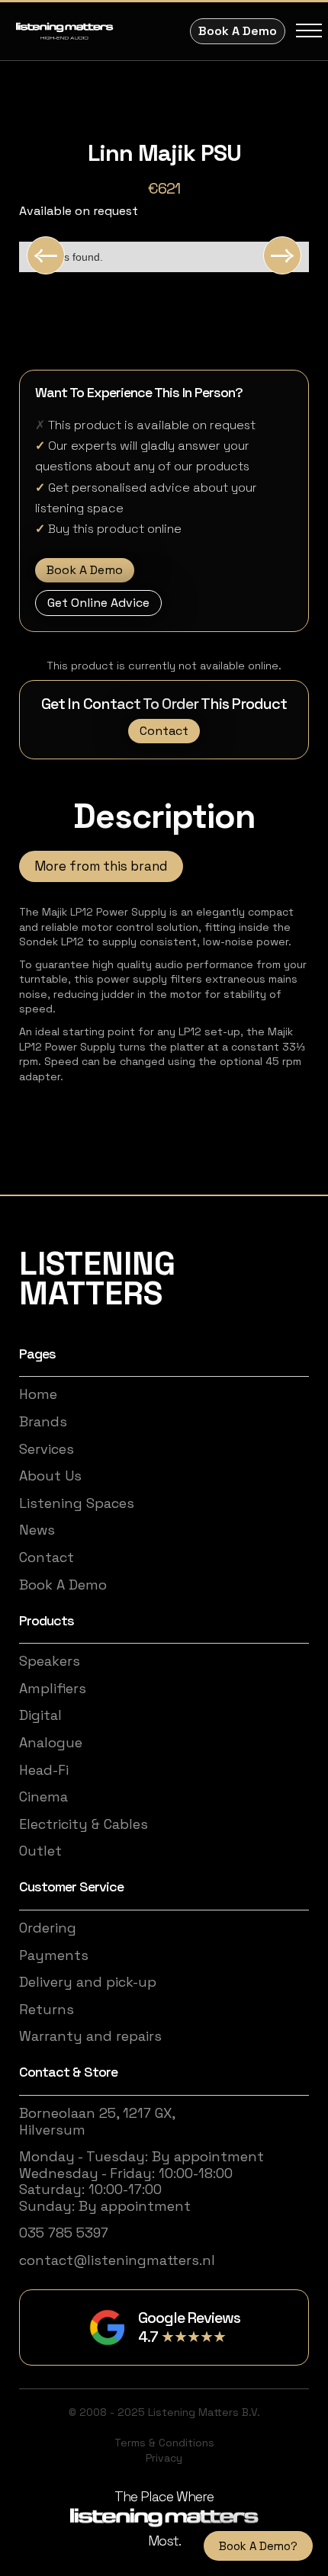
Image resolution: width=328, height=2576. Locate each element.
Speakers (50, 1661)
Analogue (51, 1743)
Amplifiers (53, 1689)
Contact (164, 731)
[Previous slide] (46, 255)
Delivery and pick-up (88, 1982)
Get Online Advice (98, 603)
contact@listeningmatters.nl (117, 2260)
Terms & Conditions (164, 2443)
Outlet (40, 1851)
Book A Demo (238, 31)
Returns (47, 2010)
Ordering (48, 1928)
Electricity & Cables (84, 1824)
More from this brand (101, 866)
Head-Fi (44, 1770)
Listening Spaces (77, 1503)
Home (38, 1394)
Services (47, 1449)
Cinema (43, 1797)
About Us (50, 1476)
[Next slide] (282, 255)
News (37, 1530)
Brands (43, 1422)
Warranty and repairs (90, 2036)
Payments (54, 1955)
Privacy (164, 2458)
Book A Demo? (258, 2546)
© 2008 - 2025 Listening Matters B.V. (164, 2412)
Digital (40, 1715)
